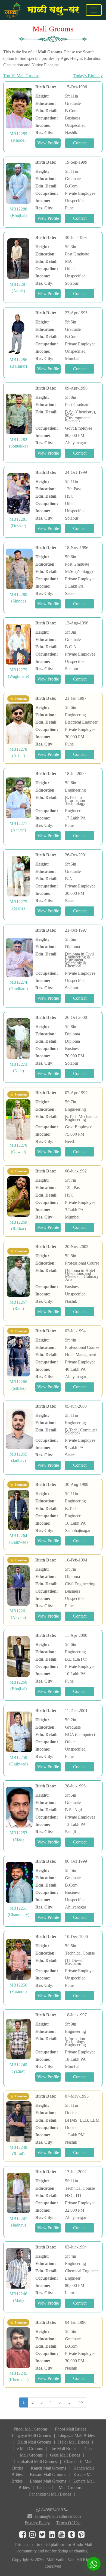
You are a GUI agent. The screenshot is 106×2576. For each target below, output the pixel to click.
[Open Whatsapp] (94, 2564)
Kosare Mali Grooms (48, 2475)
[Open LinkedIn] (54, 2536)
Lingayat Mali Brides (76, 2436)
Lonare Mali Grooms (48, 2481)
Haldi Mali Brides (74, 2442)
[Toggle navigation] (94, 10)
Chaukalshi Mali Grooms (35, 2462)
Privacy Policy (37, 2523)
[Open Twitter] (44, 2536)
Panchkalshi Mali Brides (50, 2494)
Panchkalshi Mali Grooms (59, 2488)
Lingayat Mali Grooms (31, 2436)
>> (81, 2402)
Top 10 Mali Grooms (21, 76)
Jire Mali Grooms (28, 2449)
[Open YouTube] (63, 2536)
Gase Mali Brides (65, 2455)
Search (89, 52)
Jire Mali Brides (64, 2449)
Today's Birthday (88, 76)
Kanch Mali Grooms (48, 2468)
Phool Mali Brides (71, 2429)
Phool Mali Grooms (31, 2429)
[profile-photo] (19, 108)
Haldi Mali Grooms (34, 2442)
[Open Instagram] (34, 2536)
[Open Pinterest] (82, 2536)
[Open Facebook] (24, 2536)
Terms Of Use (68, 2523)
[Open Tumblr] (73, 2536)
